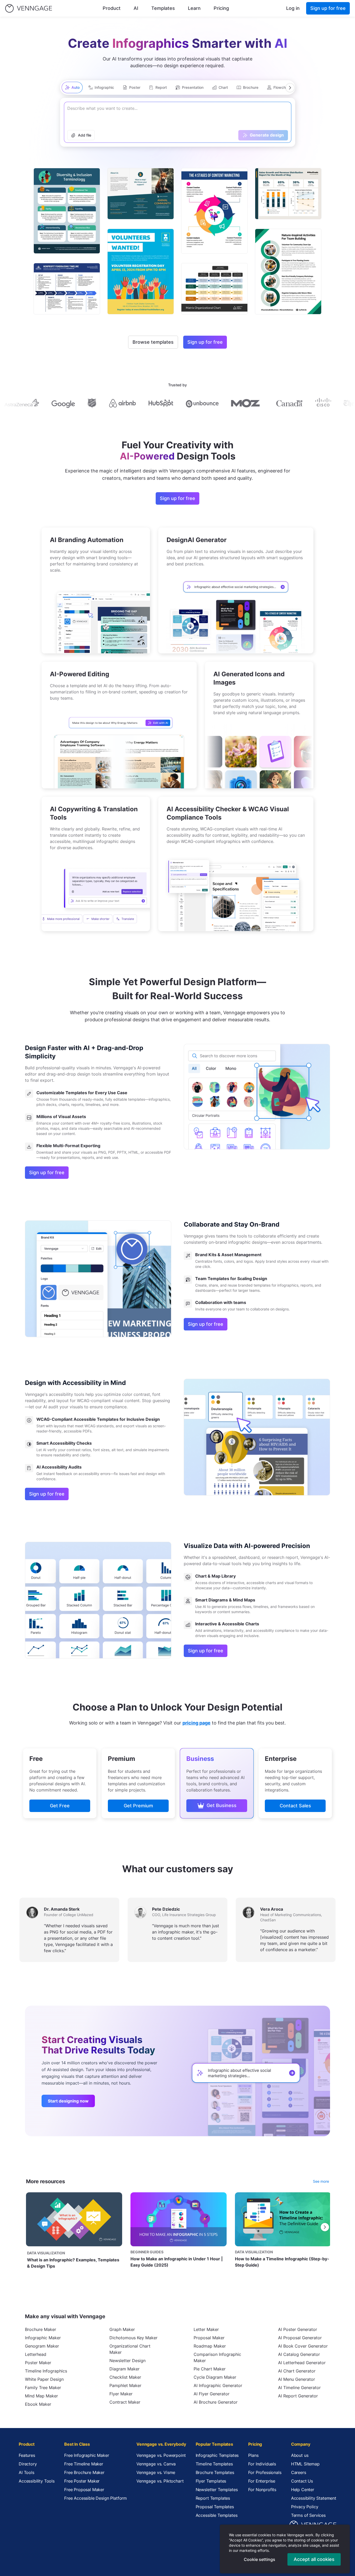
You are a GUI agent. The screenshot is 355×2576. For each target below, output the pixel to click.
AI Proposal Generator (300, 2338)
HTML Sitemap (305, 2464)
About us (300, 2455)
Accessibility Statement (314, 2498)
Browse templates (153, 342)
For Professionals (265, 2472)
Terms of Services (308, 2515)
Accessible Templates (217, 2515)
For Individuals (262, 2464)
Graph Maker (122, 2329)
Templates (163, 8)
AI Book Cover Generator (303, 2346)
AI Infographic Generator (218, 2385)
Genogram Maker (42, 2346)
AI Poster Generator (298, 2329)
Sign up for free (328, 8)
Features (27, 2455)
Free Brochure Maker (84, 2472)
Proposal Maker (209, 2338)
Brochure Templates (215, 2472)
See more (321, 2181)
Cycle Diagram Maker (215, 2377)
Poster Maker (38, 2363)
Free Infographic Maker (87, 2455)
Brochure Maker (41, 2329)
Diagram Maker (124, 2369)
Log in (293, 8)
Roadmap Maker (210, 2346)
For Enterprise (262, 2481)
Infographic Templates (217, 2455)
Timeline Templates (214, 2464)
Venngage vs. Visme (156, 2472)
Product (112, 8)
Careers (299, 2472)
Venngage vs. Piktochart (160, 2481)
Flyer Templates (211, 2481)
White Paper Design (44, 2379)
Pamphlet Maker (125, 2385)
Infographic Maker (43, 2338)
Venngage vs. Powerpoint (161, 2455)
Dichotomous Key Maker (133, 2338)
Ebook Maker (38, 2404)
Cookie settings (259, 2559)
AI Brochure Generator (216, 2402)
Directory (28, 2464)
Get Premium (138, 1806)
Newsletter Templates (217, 2490)
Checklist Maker (125, 2377)
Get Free (60, 1806)
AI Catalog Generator (299, 2354)
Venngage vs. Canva (156, 2464)
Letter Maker (206, 2329)
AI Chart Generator (297, 2371)
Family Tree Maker (43, 2388)
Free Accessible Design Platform (96, 2498)
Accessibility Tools (37, 2481)
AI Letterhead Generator (302, 2363)
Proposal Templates (215, 2507)
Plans (253, 2455)
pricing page (196, 1723)
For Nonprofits (262, 2490)
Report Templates (213, 2498)
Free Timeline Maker (84, 2464)
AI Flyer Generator (212, 2394)
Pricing (221, 8)
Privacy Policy (305, 2507)
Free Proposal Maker (84, 2490)
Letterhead (36, 2354)
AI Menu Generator (297, 2379)
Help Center (303, 2490)
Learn (194, 8)
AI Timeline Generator (299, 2388)
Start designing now (68, 2101)
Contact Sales (295, 1806)
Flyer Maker (121, 2394)
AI (136, 8)
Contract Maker (125, 2402)
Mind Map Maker (41, 2396)
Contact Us (302, 2481)
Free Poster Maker (82, 2481)
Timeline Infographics (46, 2371)
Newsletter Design (127, 2361)
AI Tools (27, 2472)
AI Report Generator (298, 2396)
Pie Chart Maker (210, 2369)
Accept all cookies (314, 2559)
